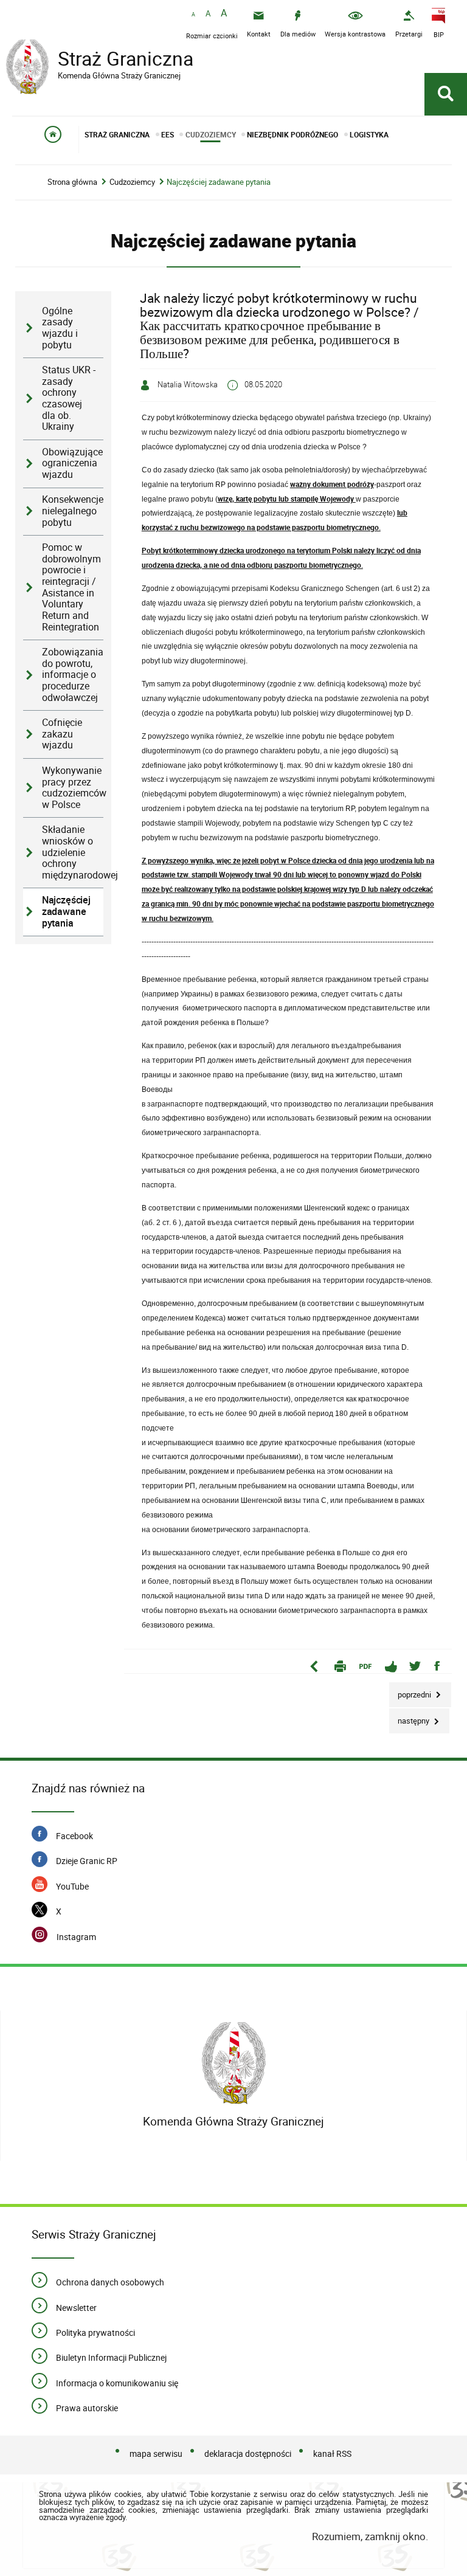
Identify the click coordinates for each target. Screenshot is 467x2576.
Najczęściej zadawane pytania (219, 182)
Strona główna (72, 182)
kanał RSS (332, 2453)
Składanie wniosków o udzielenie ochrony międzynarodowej (73, 852)
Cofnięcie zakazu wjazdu (62, 734)
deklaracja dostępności (248, 2453)
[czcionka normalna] (193, 15)
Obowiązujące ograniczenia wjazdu (72, 463)
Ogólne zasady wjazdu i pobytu (60, 328)
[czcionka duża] (224, 14)
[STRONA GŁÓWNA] (53, 140)
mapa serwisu (156, 2453)
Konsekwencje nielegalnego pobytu (73, 511)
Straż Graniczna (100, 60)
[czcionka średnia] (208, 14)
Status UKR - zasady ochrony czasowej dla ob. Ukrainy (69, 398)
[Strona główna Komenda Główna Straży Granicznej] (234, 2063)
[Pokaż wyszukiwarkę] (446, 94)
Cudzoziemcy (132, 182)
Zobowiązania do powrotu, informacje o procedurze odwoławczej (73, 675)
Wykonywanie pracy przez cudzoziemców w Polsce (73, 788)
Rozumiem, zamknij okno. (370, 2536)
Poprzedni (411, 1691)
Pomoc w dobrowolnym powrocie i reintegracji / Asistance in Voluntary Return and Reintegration (71, 587)
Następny (410, 1717)
